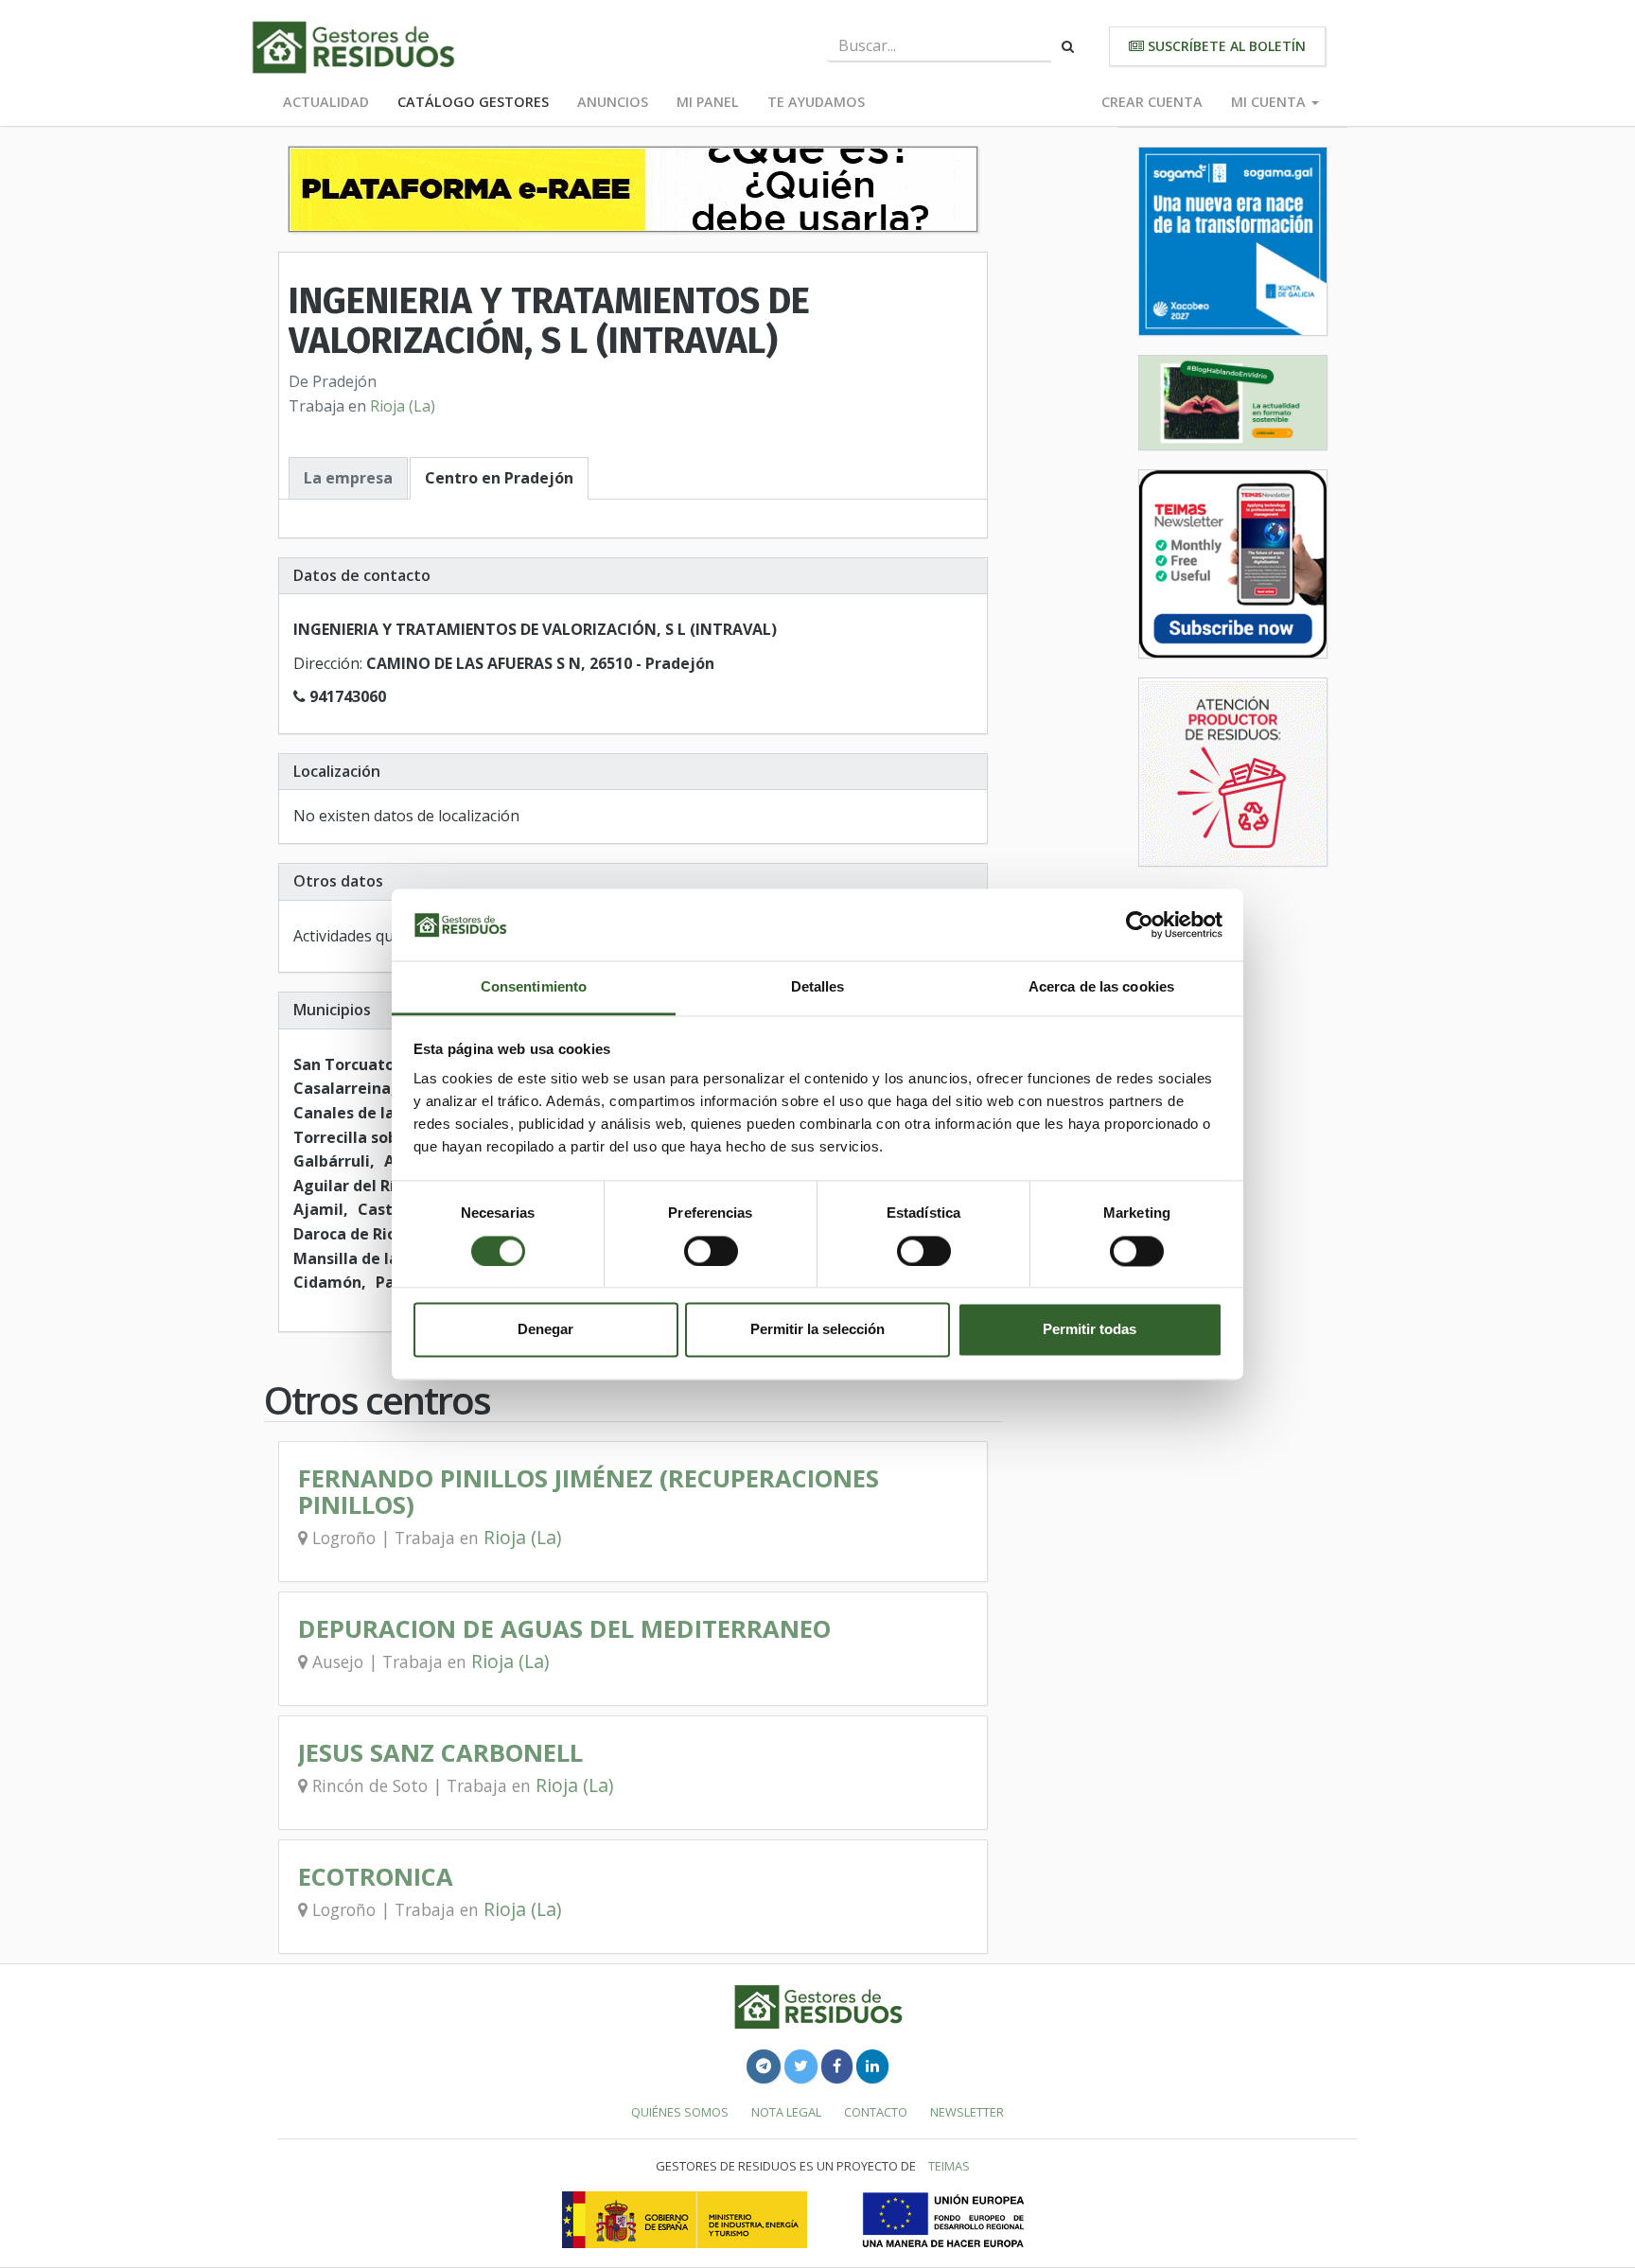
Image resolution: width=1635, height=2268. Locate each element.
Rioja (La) (403, 406)
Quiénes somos (680, 2112)
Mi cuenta (1270, 102)
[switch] (711, 1251)
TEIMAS (949, 2166)
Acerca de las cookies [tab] (1101, 987)
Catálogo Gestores (473, 102)
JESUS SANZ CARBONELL (440, 1753)
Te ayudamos (816, 102)
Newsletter (967, 2112)
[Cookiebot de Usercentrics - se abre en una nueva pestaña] (1140, 924)
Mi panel (708, 102)
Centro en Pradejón (499, 478)
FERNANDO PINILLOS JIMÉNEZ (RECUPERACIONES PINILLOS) (589, 1492)
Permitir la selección (817, 1330)
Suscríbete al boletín (1225, 46)
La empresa (348, 478)
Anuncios (613, 102)
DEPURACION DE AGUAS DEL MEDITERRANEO (564, 1629)
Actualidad (326, 102)
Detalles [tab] (818, 987)
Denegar (545, 1330)
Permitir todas (1090, 1330)
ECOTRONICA (376, 1877)
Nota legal (786, 2112)
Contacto (876, 2112)
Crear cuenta (1152, 102)
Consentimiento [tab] (534, 987)
